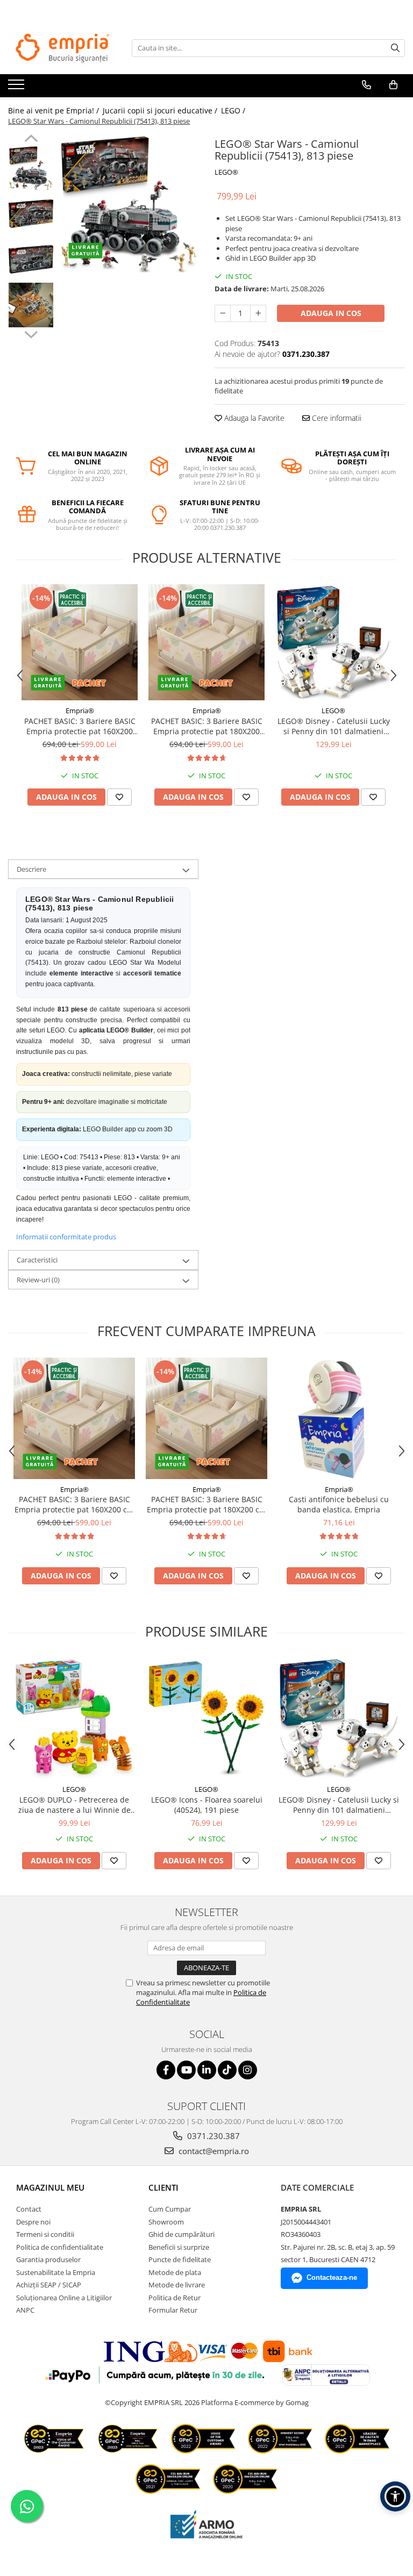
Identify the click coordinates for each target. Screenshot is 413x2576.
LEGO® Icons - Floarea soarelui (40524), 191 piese (207, 1805)
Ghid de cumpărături (181, 2234)
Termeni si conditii (45, 2234)
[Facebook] (166, 2070)
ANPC (25, 2310)
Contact (29, 2209)
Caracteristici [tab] (37, 1260)
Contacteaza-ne (332, 2277)
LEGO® (226, 172)
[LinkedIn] (207, 2070)
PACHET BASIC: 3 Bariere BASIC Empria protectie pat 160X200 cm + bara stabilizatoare (80, 726)
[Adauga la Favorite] (119, 797)
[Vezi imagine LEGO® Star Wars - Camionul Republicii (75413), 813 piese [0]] (31, 168)
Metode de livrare (177, 2285)
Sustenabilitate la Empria (56, 2272)
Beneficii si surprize (179, 2247)
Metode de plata (175, 2272)
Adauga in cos (331, 313)
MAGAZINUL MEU (50, 2187)
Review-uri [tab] (38, 1280)
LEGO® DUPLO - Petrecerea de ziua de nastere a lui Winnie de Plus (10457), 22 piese (74, 1805)
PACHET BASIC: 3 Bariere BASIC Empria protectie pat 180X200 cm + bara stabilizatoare (207, 726)
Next (31, 333)
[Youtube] (186, 2070)
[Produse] (17, 88)
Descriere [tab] (31, 869)
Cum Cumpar (170, 2209)
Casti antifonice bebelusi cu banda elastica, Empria (339, 1504)
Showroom (166, 2222)
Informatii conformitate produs (66, 1237)
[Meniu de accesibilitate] (395, 2496)
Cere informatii (336, 418)
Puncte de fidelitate (180, 2259)
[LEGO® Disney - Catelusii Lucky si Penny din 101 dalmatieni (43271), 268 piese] (333, 642)
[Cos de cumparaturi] (393, 85)
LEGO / (234, 110)
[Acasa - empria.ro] (62, 48)
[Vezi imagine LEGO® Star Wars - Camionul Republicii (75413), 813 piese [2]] (31, 259)
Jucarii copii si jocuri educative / (161, 110)
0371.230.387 (212, 2136)
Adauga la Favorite (253, 418)
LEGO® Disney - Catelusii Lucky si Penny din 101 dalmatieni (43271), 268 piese (334, 726)
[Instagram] (248, 2070)
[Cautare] (395, 48)
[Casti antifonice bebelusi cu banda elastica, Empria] (339, 1418)
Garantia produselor (48, 2259)
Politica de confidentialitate (60, 2247)
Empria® (80, 711)
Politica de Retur (175, 2298)
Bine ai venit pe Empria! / (55, 110)
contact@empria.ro (213, 2151)
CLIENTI (163, 2187)
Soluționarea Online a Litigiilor (64, 2298)
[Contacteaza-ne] (366, 85)
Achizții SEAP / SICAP (49, 2285)
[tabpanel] (129, 204)
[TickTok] (227, 2070)
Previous (31, 140)
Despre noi (33, 2222)
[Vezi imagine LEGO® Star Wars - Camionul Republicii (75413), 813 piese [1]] (31, 214)
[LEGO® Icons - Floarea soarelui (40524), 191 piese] (206, 1718)
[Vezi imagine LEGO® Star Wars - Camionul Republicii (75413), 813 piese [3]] (31, 305)
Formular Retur (173, 2310)
